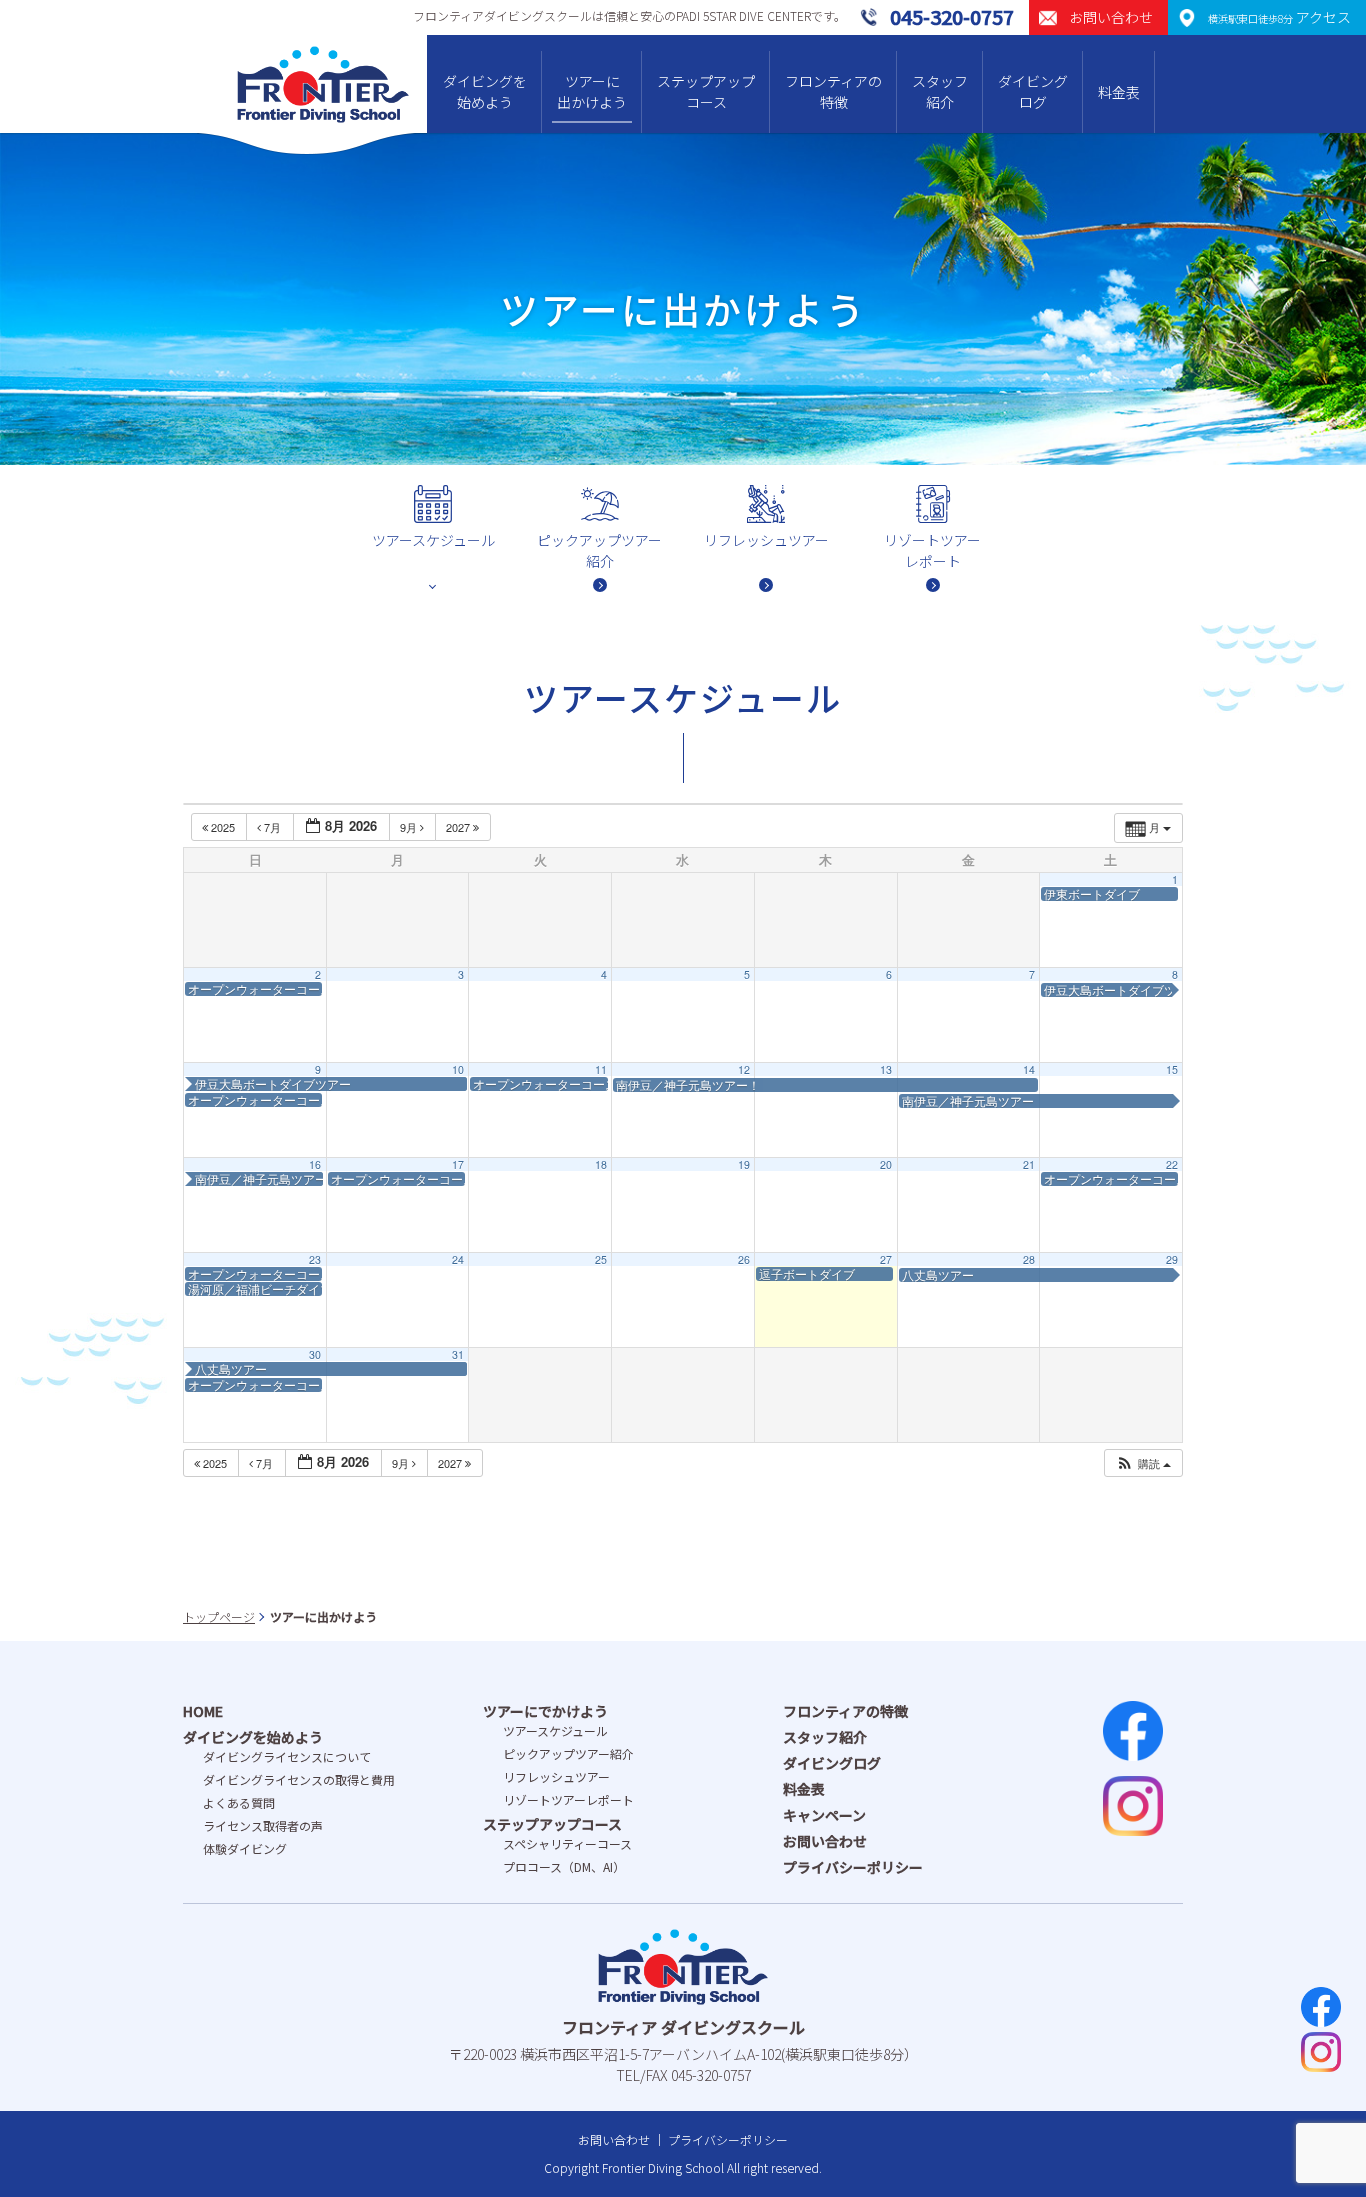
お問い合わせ (825, 1841)
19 (744, 1164)
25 (601, 1259)
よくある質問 (239, 1802)
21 (1029, 1164)
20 (886, 1164)
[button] (1143, 1463)
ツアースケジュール (555, 1730)
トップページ (219, 1616)
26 (744, 1259)
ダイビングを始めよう (485, 91)
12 (744, 1069)
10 (458, 1069)
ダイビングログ (1033, 91)
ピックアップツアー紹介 (568, 1753)
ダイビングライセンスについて (287, 1756)
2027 (459, 827)
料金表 (1119, 92)
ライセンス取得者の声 (263, 1825)
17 (458, 1164)
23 (315, 1259)
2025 (223, 827)
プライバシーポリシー (853, 1867)
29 (1172, 1259)
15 (1172, 1069)
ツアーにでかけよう (545, 1711)
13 (886, 1069)
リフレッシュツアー (556, 1776)
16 (315, 1164)
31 (458, 1354)
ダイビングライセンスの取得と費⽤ (299, 1779)
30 (315, 1354)
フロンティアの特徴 (833, 91)
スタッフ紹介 (940, 91)
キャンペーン (824, 1815)
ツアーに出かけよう (592, 91)
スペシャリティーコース (567, 1843)
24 (458, 1259)
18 (601, 1164)
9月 (410, 827)
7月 (272, 827)
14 (1029, 1069)
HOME (203, 1711)
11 (601, 1069)
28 (1029, 1259)
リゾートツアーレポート (568, 1799)
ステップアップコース (706, 91)
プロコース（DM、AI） (564, 1866)
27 (886, 1259)
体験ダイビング (245, 1848)
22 (1172, 1164)
